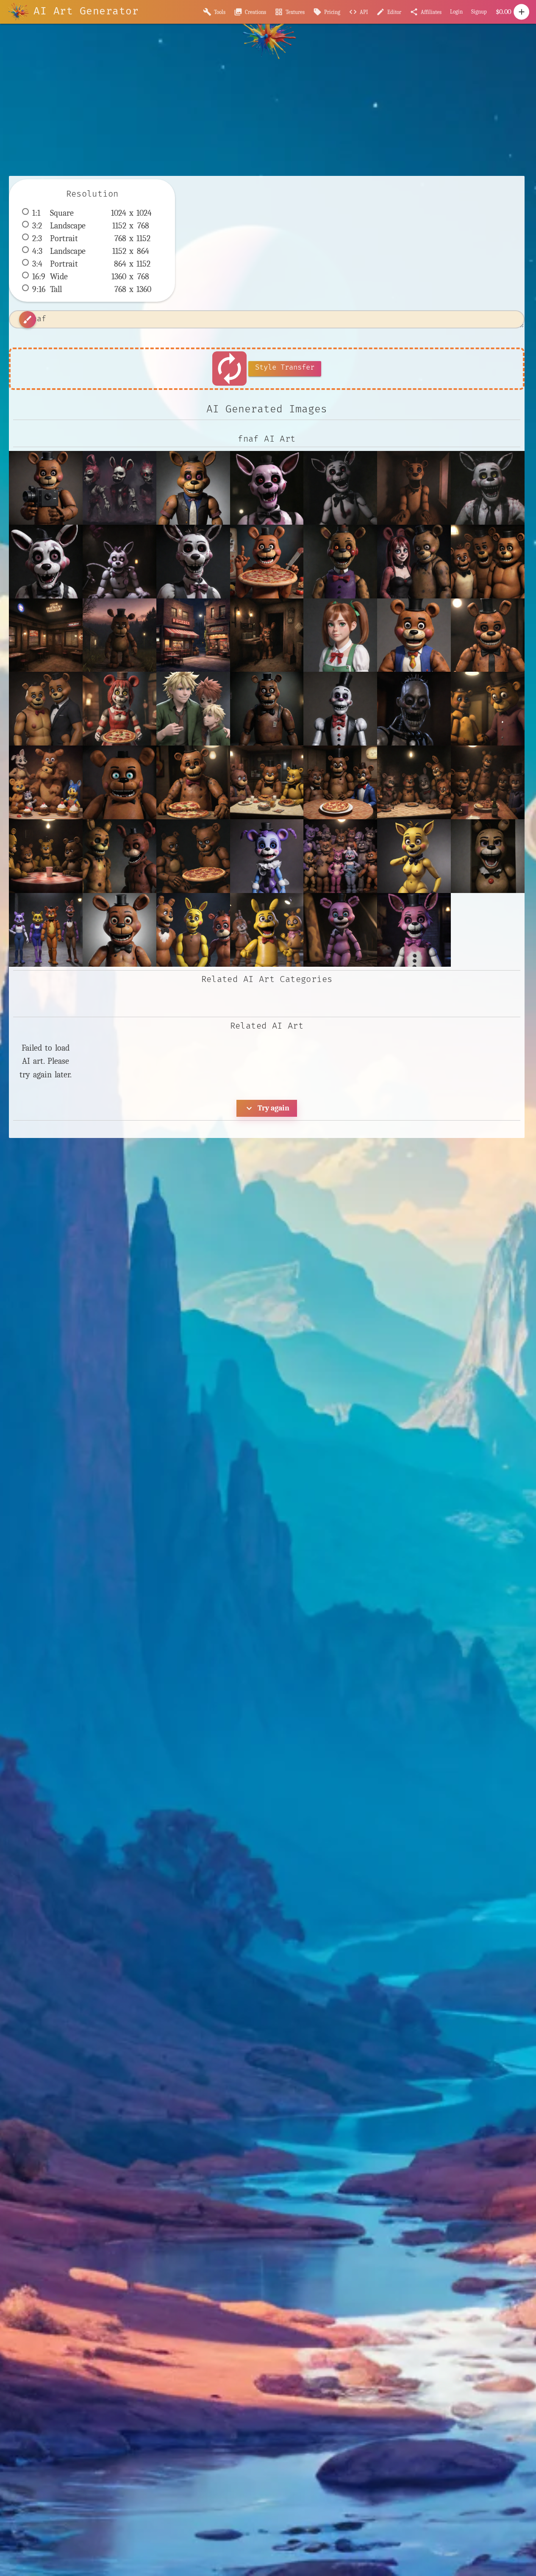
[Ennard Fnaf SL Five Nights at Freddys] (340, 709)
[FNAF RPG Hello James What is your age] (193, 488)
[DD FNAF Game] (267, 709)
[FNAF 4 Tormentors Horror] (340, 782)
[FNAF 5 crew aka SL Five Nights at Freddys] (340, 856)
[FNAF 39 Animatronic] (193, 782)
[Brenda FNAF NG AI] (340, 635)
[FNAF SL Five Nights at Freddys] (414, 930)
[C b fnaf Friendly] (488, 635)
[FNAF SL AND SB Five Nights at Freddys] (340, 930)
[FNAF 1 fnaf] (46, 782)
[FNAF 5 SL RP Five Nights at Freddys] (267, 856)
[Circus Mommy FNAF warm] (119, 709)
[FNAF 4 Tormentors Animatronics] (267, 782)
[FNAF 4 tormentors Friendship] (119, 856)
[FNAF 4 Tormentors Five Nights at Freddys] (46, 856)
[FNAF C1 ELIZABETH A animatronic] (488, 856)
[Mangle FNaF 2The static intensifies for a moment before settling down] (340, 488)
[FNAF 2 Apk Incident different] (119, 782)
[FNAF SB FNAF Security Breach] (193, 930)
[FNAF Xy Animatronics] (488, 709)
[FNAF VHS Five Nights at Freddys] (46, 488)
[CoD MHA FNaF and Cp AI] (193, 709)
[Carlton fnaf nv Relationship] (46, 709)
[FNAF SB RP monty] (267, 930)
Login (456, 12)
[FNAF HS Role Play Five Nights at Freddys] (46, 930)
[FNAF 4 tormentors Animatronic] (193, 856)
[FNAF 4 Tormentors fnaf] (414, 782)
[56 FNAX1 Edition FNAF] (267, 562)
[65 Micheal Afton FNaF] (340, 562)
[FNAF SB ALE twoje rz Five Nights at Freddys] (119, 930)
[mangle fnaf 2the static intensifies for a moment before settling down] (488, 488)
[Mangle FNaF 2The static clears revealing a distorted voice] (267, 488)
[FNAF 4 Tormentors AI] (488, 782)
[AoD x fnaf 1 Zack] (488, 562)
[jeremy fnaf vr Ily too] (414, 488)
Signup (479, 12)
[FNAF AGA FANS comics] (414, 856)
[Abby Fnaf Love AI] (414, 562)
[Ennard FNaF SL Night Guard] (414, 709)
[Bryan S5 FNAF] (414, 635)
